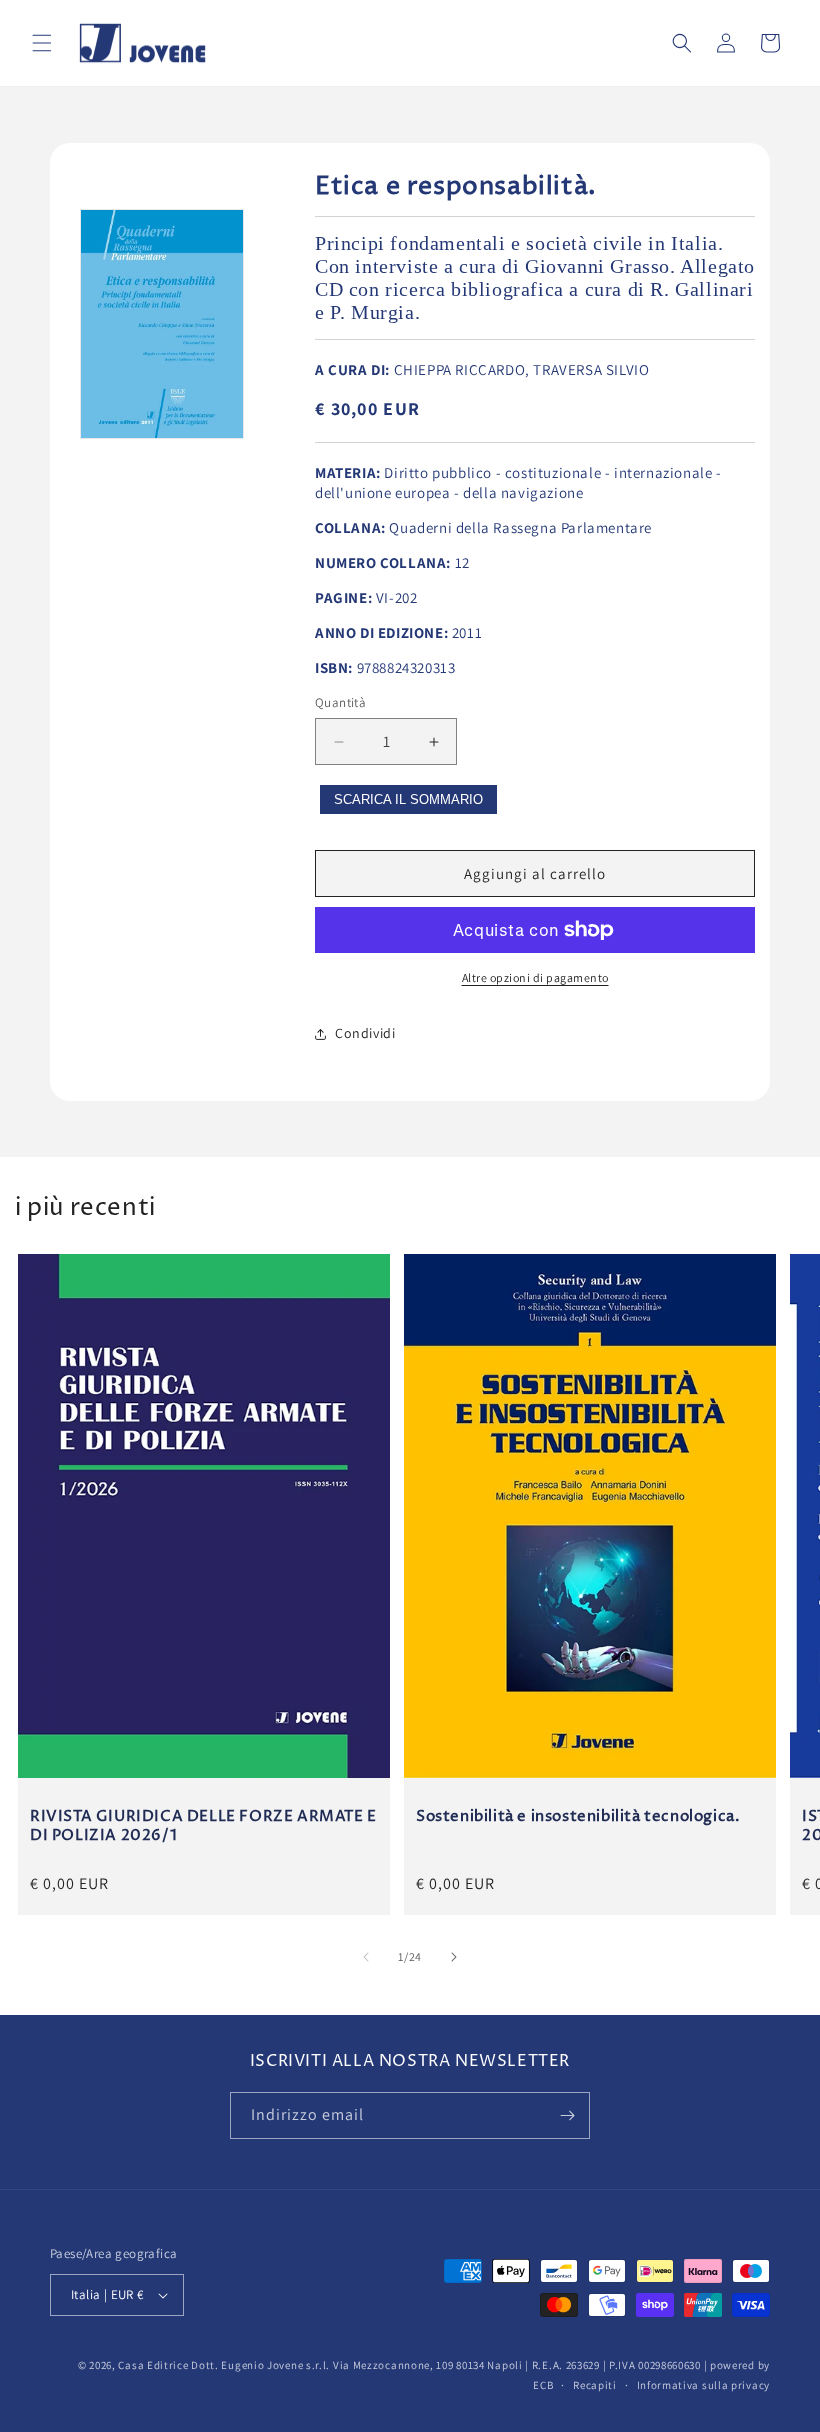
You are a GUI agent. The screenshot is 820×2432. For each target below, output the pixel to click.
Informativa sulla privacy (704, 2385)
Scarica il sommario (408, 799)
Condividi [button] (365, 1033)
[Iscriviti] (567, 2115)
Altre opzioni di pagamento (535, 977)
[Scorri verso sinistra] (366, 1957)
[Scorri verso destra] (454, 1957)
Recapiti (595, 2385)
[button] (42, 43)
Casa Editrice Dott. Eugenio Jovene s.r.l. (224, 2365)
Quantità (340, 702)
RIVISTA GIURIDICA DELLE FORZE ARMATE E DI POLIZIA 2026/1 (203, 1826)
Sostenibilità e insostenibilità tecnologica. (578, 1817)
